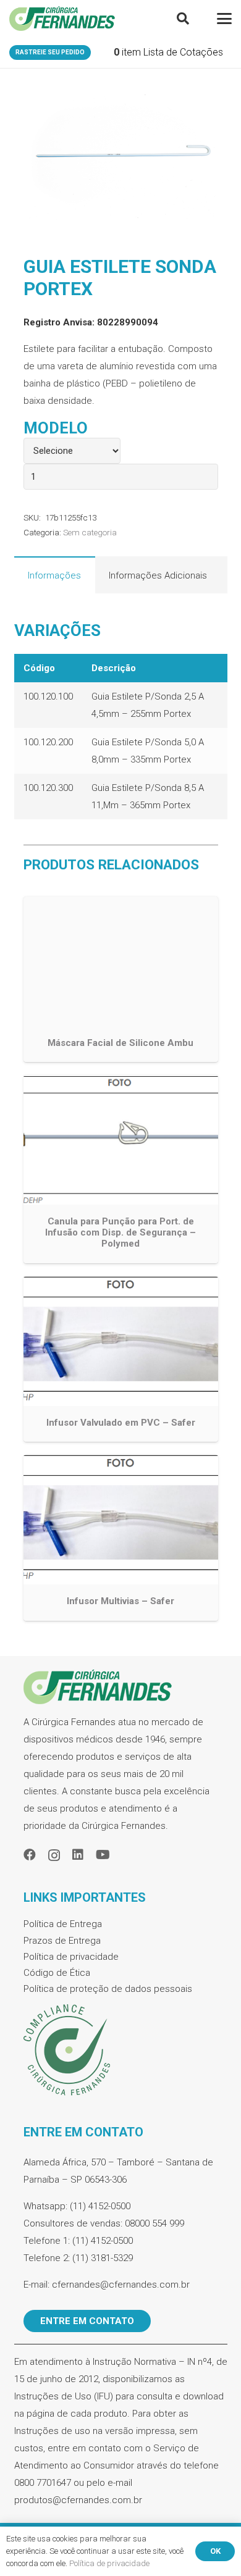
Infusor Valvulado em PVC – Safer (121, 1423)
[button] (183, 19)
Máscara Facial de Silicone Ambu (120, 1043)
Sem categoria (90, 532)
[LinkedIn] (78, 1855)
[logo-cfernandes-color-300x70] (62, 19)
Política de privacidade (71, 1957)
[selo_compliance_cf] (121, 2051)
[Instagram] (54, 1855)
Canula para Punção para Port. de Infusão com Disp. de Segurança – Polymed (120, 1232)
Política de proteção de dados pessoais (108, 1989)
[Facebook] (30, 1855)
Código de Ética (57, 1973)
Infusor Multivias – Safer (120, 1601)
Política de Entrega (63, 1924)
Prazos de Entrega (62, 1941)
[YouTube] (103, 1855)
